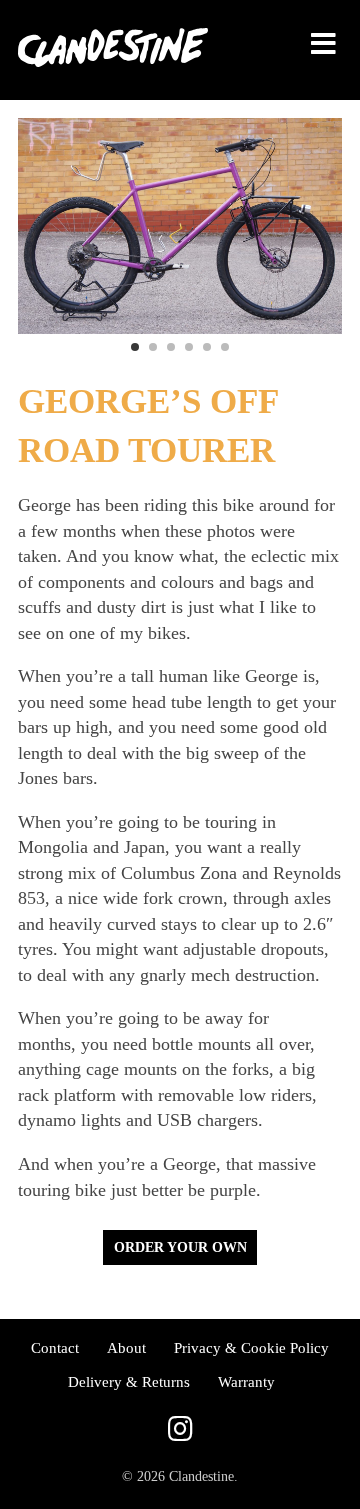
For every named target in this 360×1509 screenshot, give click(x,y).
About (126, 1347)
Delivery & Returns (129, 1381)
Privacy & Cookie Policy (251, 1347)
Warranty (246, 1381)
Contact (55, 1347)
